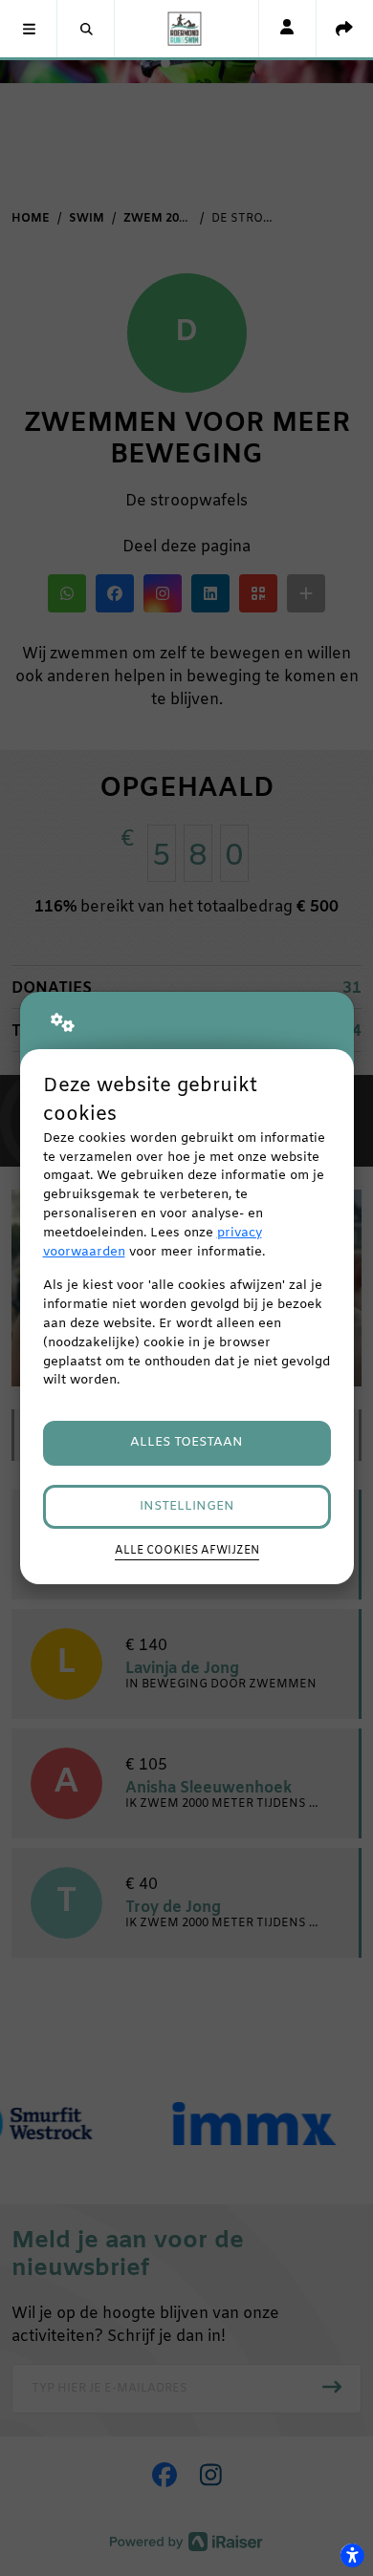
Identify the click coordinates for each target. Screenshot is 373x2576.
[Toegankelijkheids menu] (352, 2555)
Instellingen (187, 1506)
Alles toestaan (186, 1442)
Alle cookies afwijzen (187, 1551)
